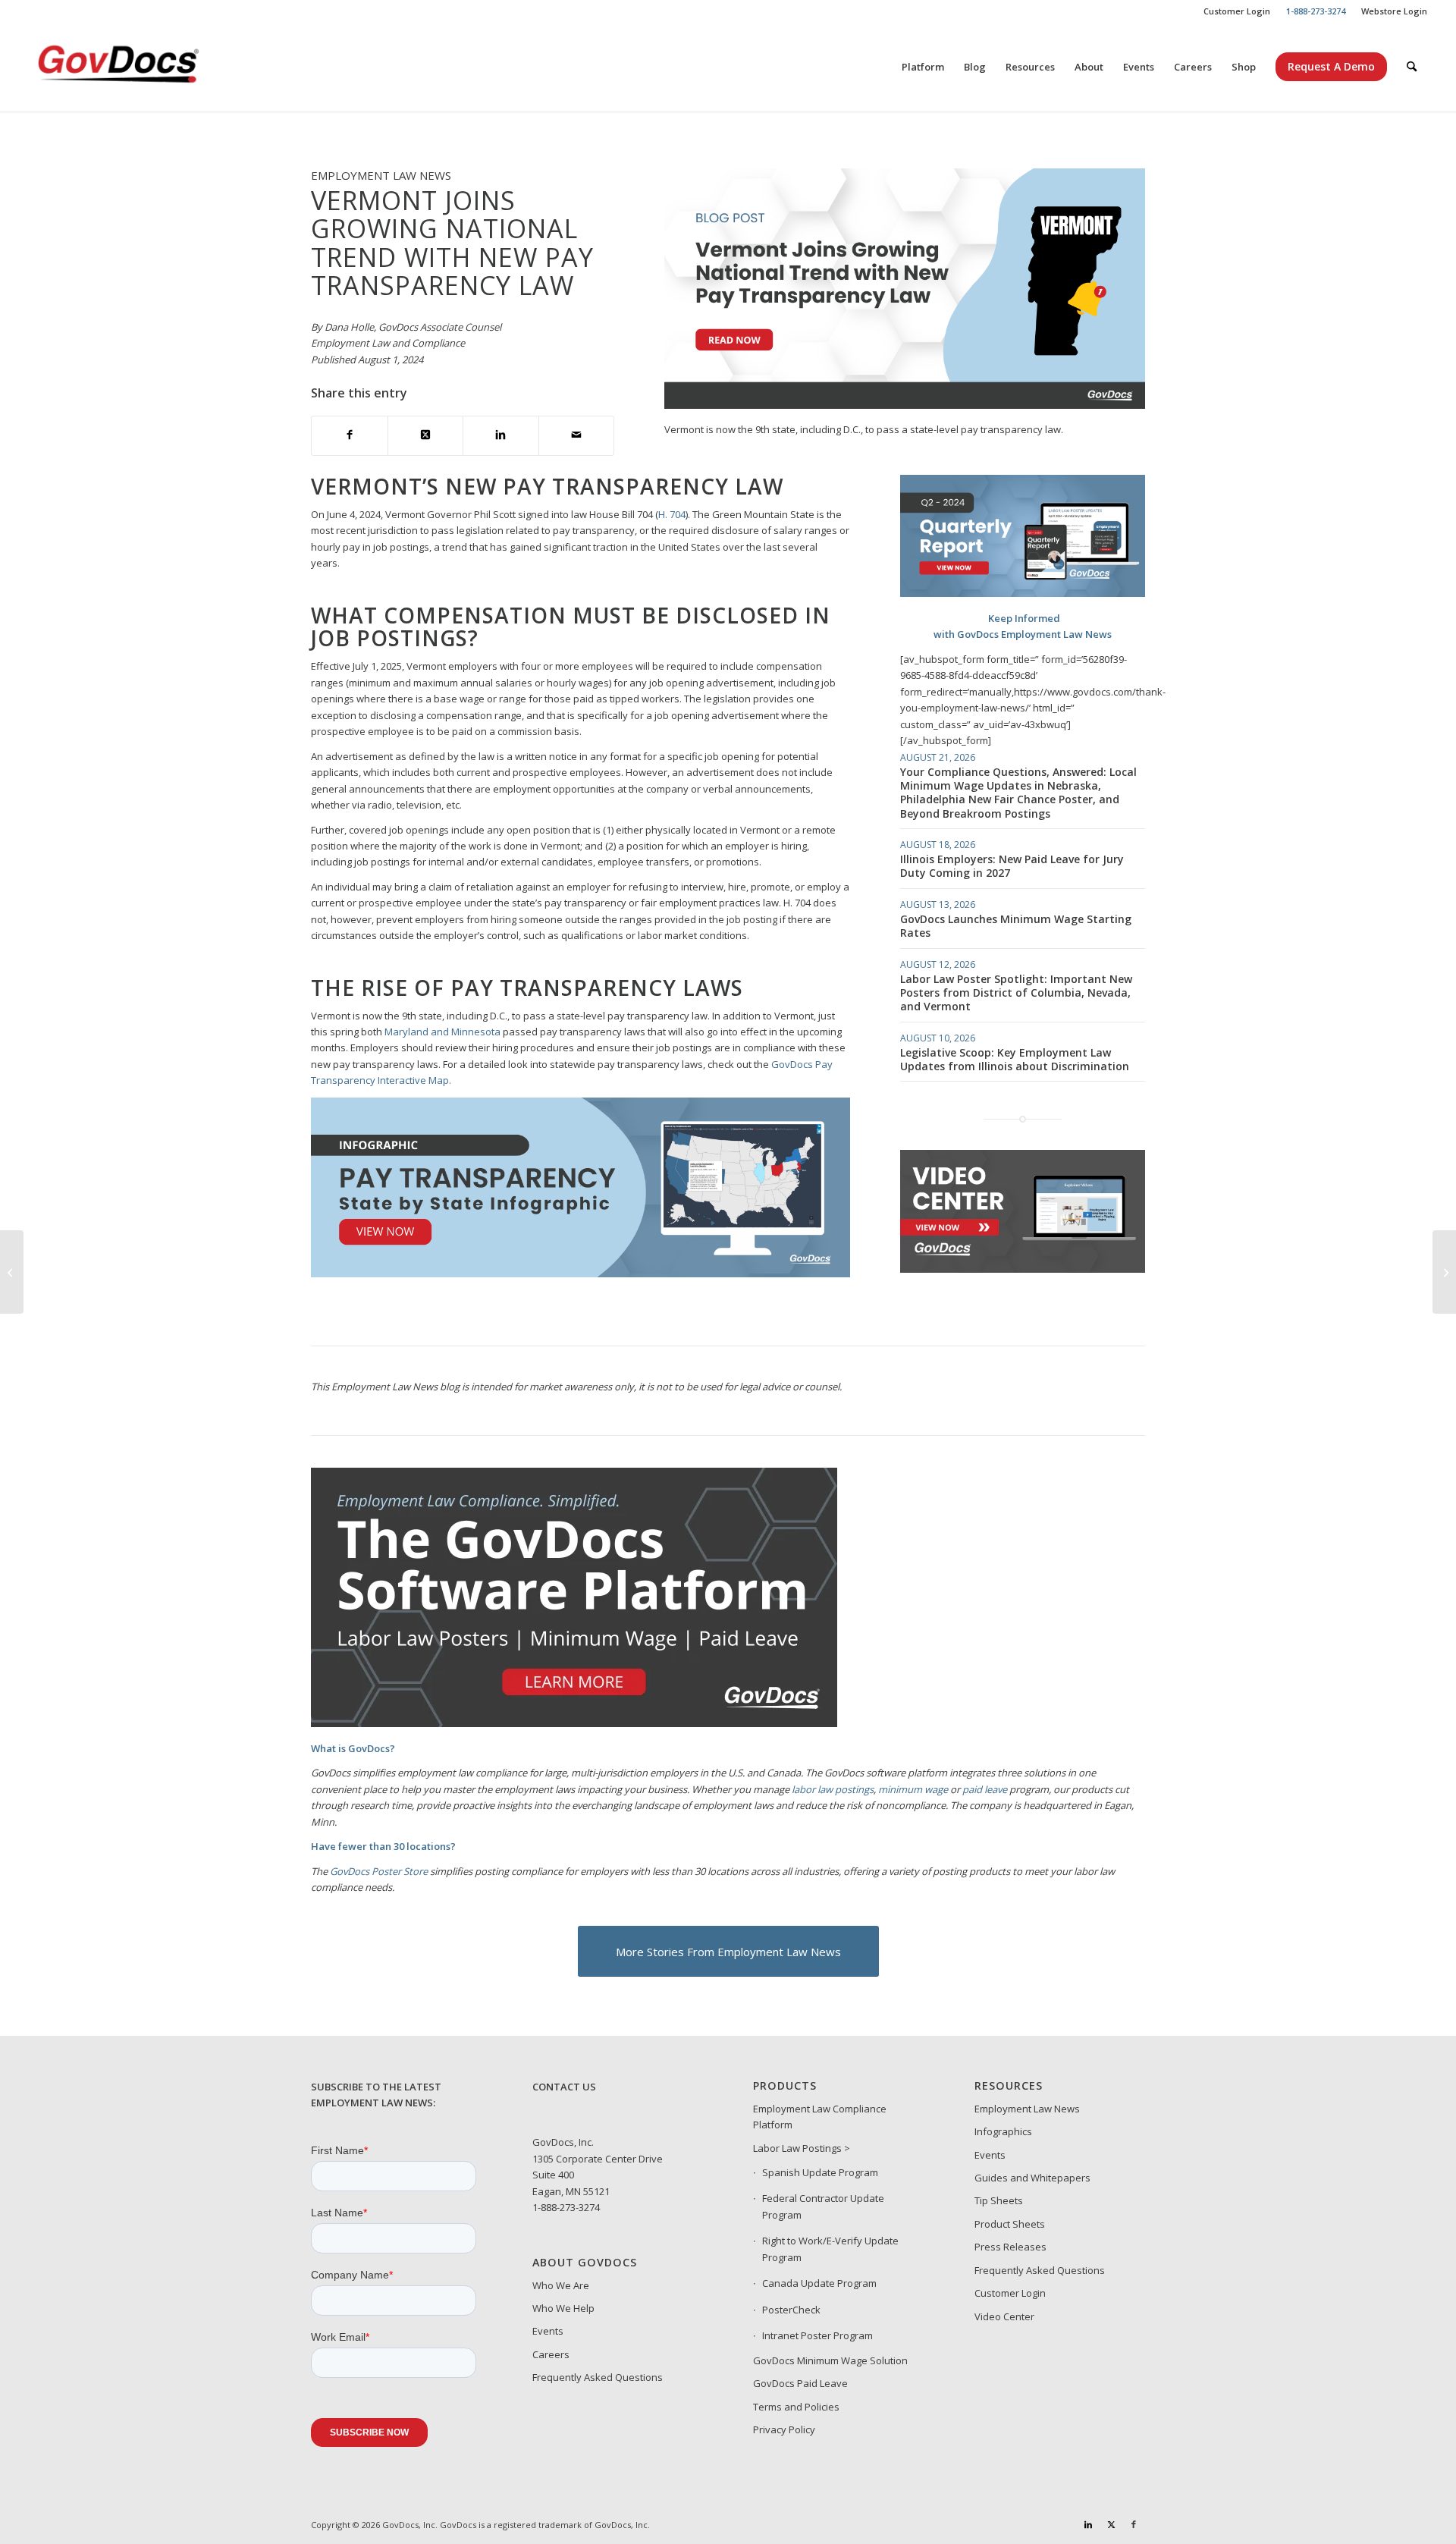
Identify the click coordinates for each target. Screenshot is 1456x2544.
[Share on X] (426, 436)
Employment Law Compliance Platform (820, 2117)
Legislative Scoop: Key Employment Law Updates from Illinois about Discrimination (1015, 1059)
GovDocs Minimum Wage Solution (830, 2360)
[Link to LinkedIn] (1088, 2524)
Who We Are (561, 2285)
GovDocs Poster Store (379, 1871)
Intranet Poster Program (817, 2335)
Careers (551, 2354)
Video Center (1004, 2316)
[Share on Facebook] (350, 436)
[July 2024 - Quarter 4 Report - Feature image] (1023, 593)
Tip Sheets (999, 2200)
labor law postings (833, 1789)
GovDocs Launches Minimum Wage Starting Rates (1016, 926)
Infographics (1003, 2131)
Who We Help (563, 2308)
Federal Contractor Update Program (823, 2206)
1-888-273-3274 (566, 2207)
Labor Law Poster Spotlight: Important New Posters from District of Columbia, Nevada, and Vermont (1016, 992)
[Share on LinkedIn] (501, 436)
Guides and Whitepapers (1032, 2178)
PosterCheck (791, 2310)
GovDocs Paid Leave (800, 2383)
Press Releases (1010, 2247)
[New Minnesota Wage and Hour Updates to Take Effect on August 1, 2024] (12, 1272)
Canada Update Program (819, 2283)
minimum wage (913, 1789)
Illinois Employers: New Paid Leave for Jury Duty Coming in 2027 (1012, 866)
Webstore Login (1394, 11)
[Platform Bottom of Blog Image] (574, 1723)
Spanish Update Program (820, 2172)
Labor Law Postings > (802, 2148)
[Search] (1412, 67)
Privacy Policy (784, 2429)
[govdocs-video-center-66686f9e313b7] (1023, 1269)
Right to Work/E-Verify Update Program (830, 2249)
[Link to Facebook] (1134, 2524)
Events (548, 2331)
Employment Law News (1027, 2109)
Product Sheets (1010, 2224)
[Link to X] (1111, 2524)
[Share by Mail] (577, 436)
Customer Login (1237, 11)
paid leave (985, 1789)
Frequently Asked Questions (598, 2377)
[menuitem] (1237, 11)
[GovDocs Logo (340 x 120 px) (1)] (155, 67)
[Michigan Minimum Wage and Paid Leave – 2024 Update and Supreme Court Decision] (1444, 1272)
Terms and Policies (796, 2407)
